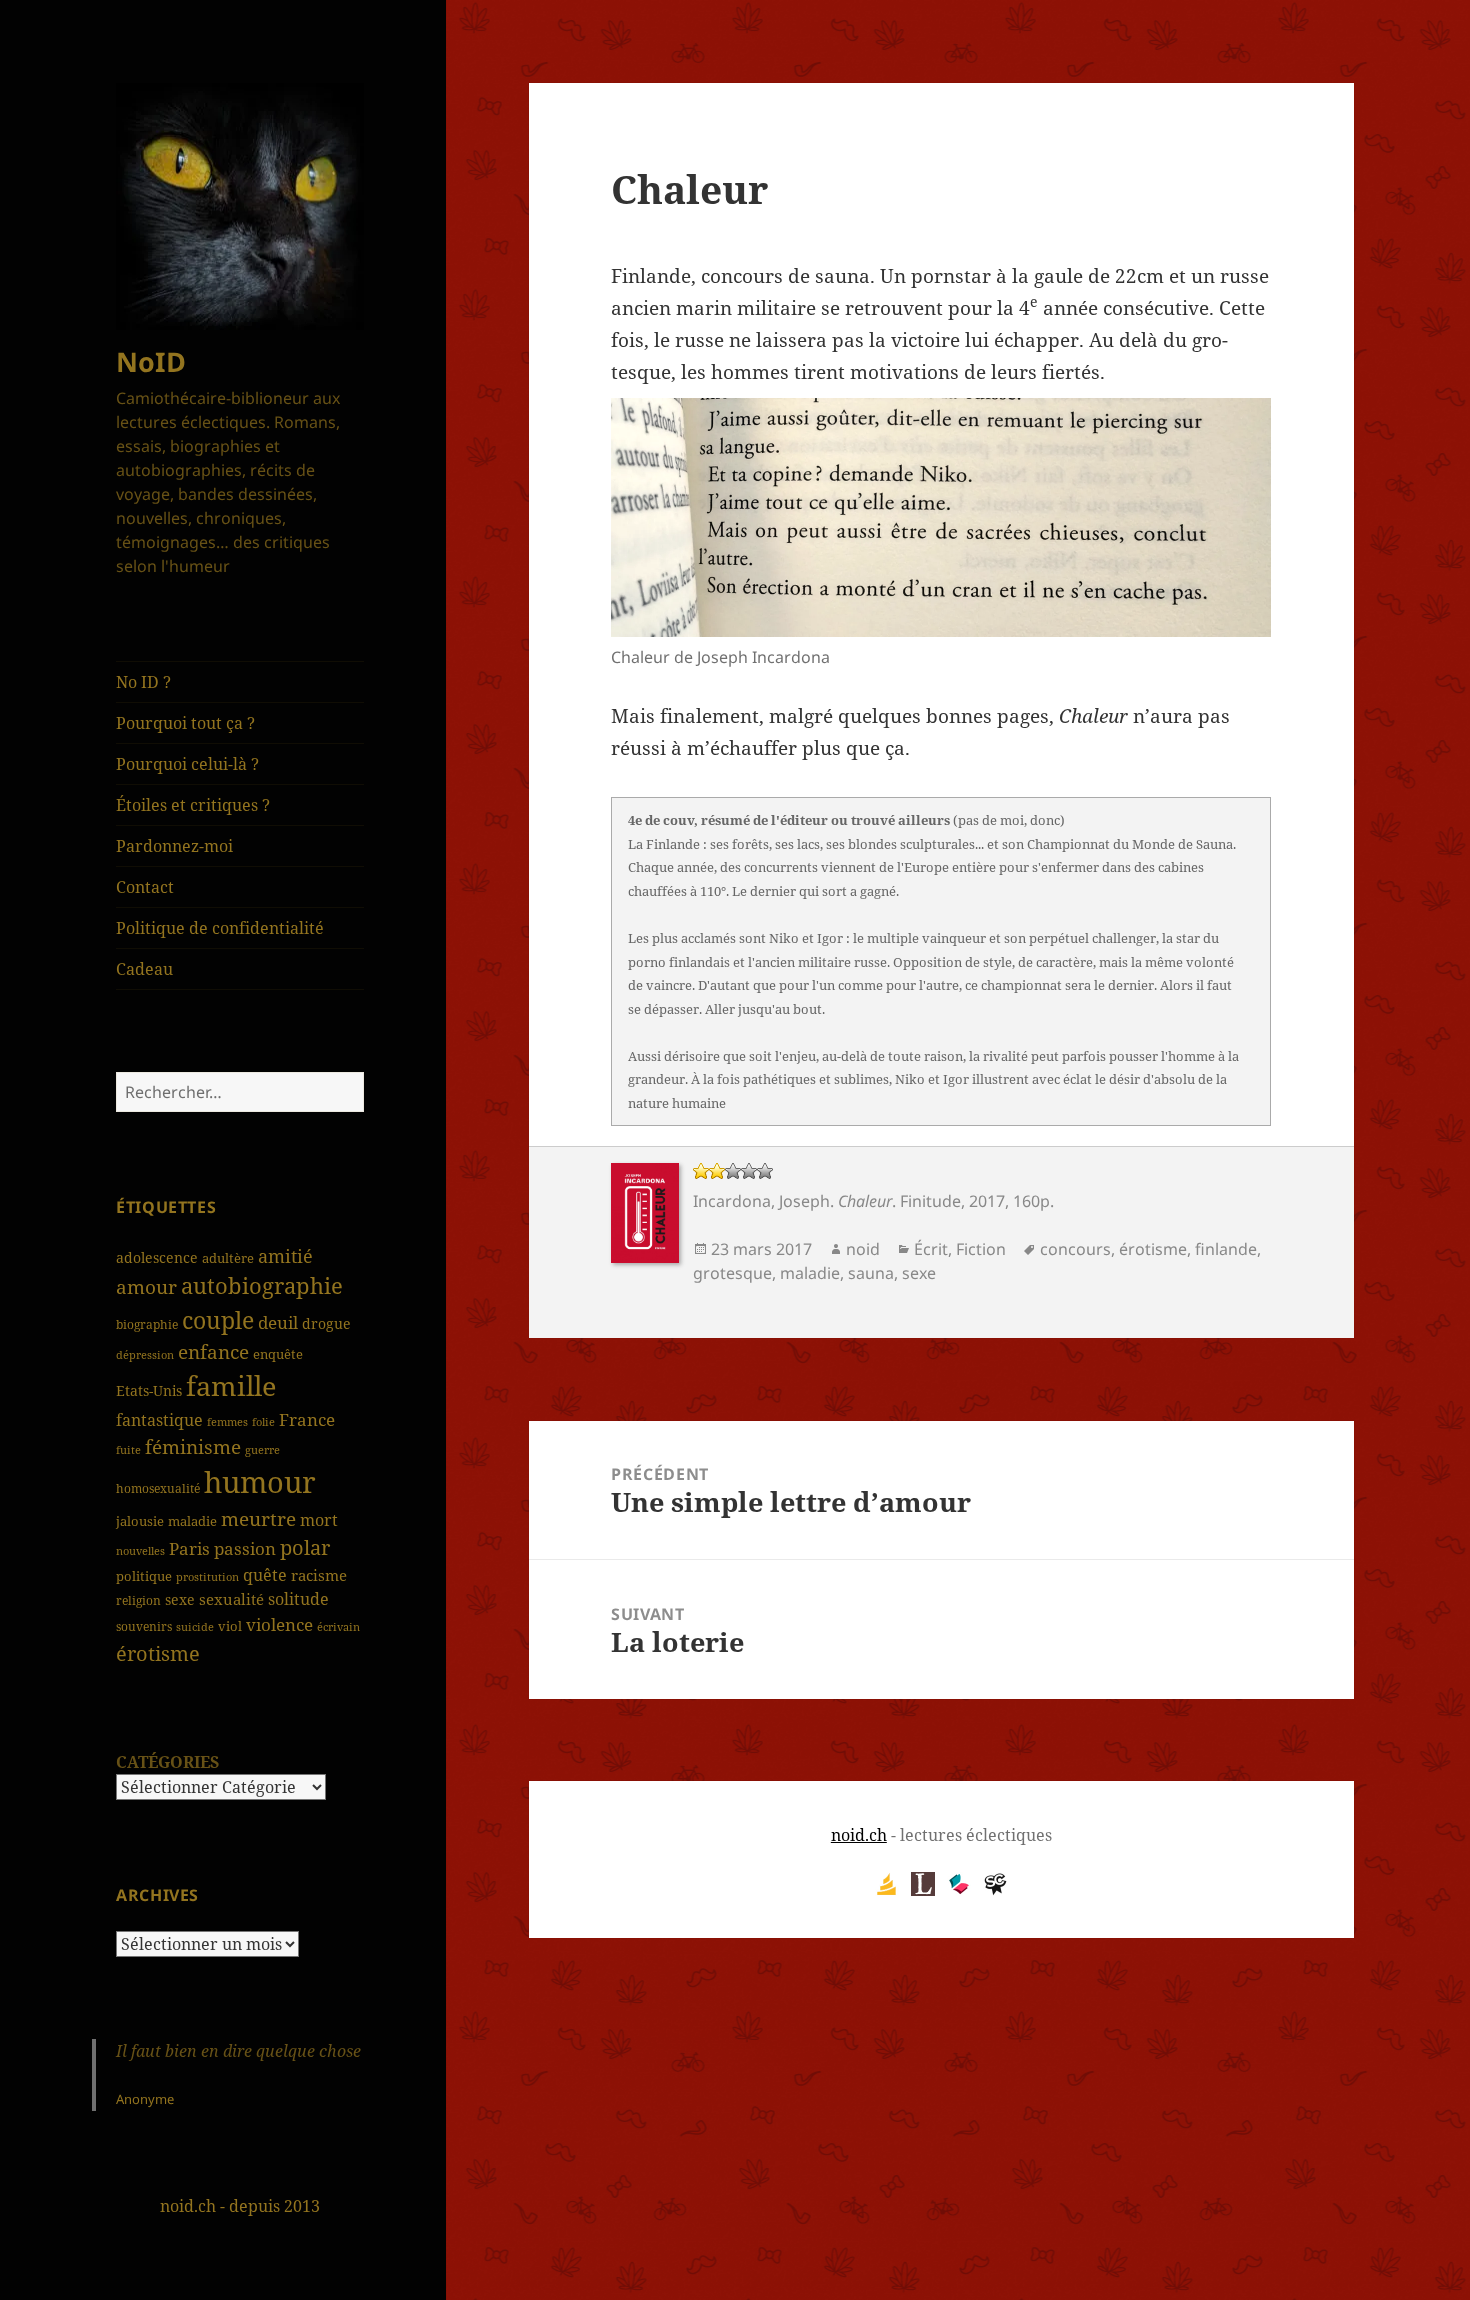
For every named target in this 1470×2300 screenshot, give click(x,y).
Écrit (931, 1249)
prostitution (207, 1577)
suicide (195, 1626)
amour (146, 1287)
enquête (278, 1354)
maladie (192, 1521)
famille (231, 1385)
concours (1075, 1249)
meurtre (258, 1518)
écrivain (338, 1626)
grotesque (732, 1273)
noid (863, 1249)
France (307, 1419)
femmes (227, 1421)
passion (245, 1548)
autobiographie (262, 1285)
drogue (326, 1323)
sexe (180, 1599)
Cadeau (144, 969)
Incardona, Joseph (761, 1201)
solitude (298, 1599)
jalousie (140, 1521)
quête (265, 1575)
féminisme (193, 1446)
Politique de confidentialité (220, 928)
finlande (1226, 1249)
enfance (213, 1351)
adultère (228, 1258)
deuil (278, 1322)
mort (319, 1520)
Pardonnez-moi (174, 846)
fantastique (159, 1420)
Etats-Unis (149, 1390)
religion (138, 1600)
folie (263, 1421)
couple (218, 1320)
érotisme (158, 1653)
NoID (151, 361)
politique (144, 1576)
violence (279, 1624)
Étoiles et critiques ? (193, 805)
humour (260, 1482)
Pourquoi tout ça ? (185, 723)
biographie (147, 1324)
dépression (145, 1354)
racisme (319, 1575)
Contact (145, 887)
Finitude (930, 1201)
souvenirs (144, 1626)
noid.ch (859, 1835)
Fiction (981, 1249)
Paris (189, 1548)
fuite (128, 1449)
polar (305, 1547)
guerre (262, 1450)
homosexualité (158, 1488)
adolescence (157, 1257)
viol (230, 1626)
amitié (285, 1256)
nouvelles (140, 1551)
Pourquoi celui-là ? (187, 764)
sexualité (231, 1599)
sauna (871, 1273)
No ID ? (143, 682)
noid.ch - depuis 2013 (240, 2206)
